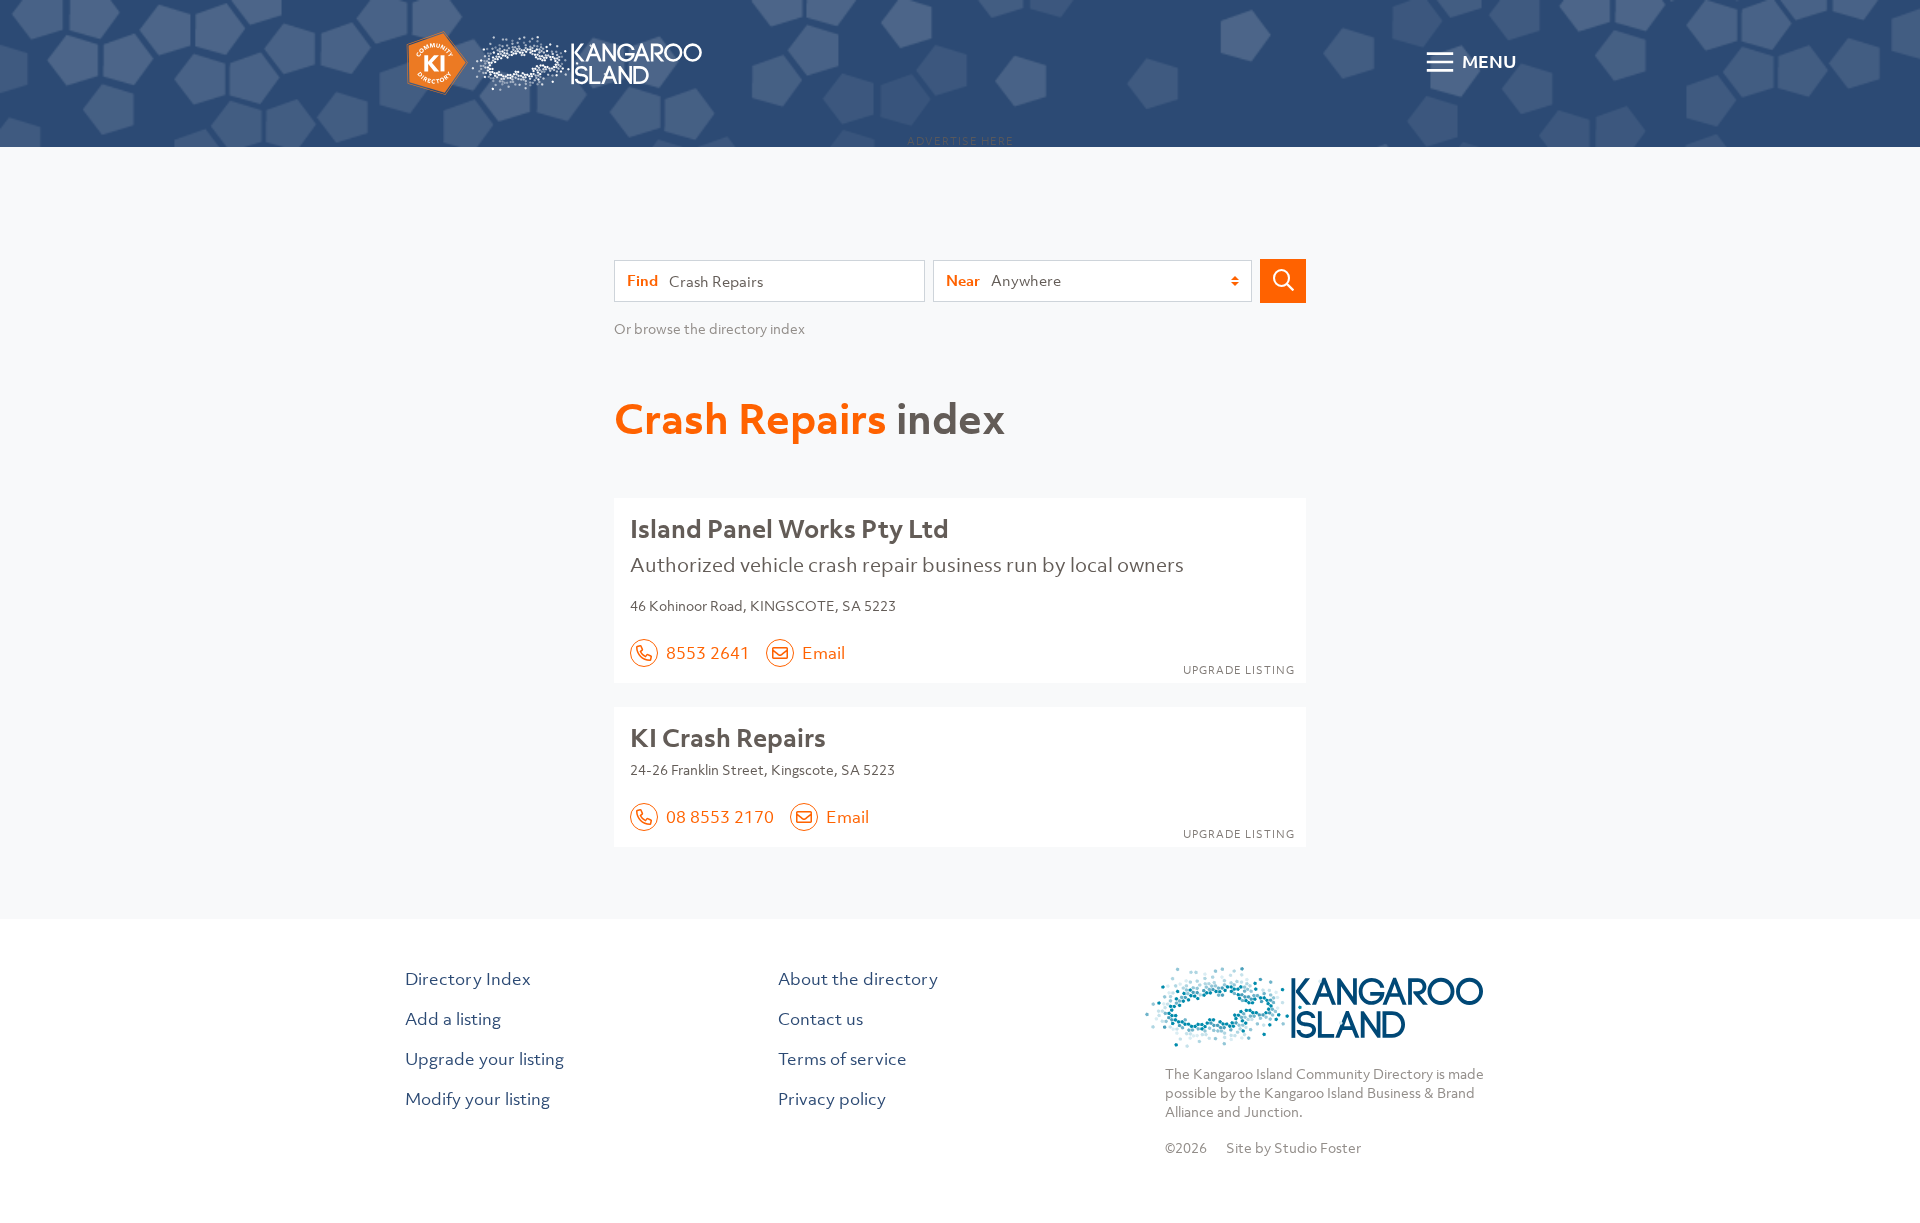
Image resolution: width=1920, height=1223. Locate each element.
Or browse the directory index (709, 328)
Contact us (820, 1019)
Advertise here (960, 141)
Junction (1271, 1111)
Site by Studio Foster (1293, 1147)
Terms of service (842, 1059)
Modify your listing (477, 1099)
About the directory (858, 979)
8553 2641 (708, 653)
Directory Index (468, 979)
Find (642, 280)
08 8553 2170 (720, 817)
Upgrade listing (1239, 670)
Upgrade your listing (484, 1059)
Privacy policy (832, 1099)
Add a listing (453, 1019)
